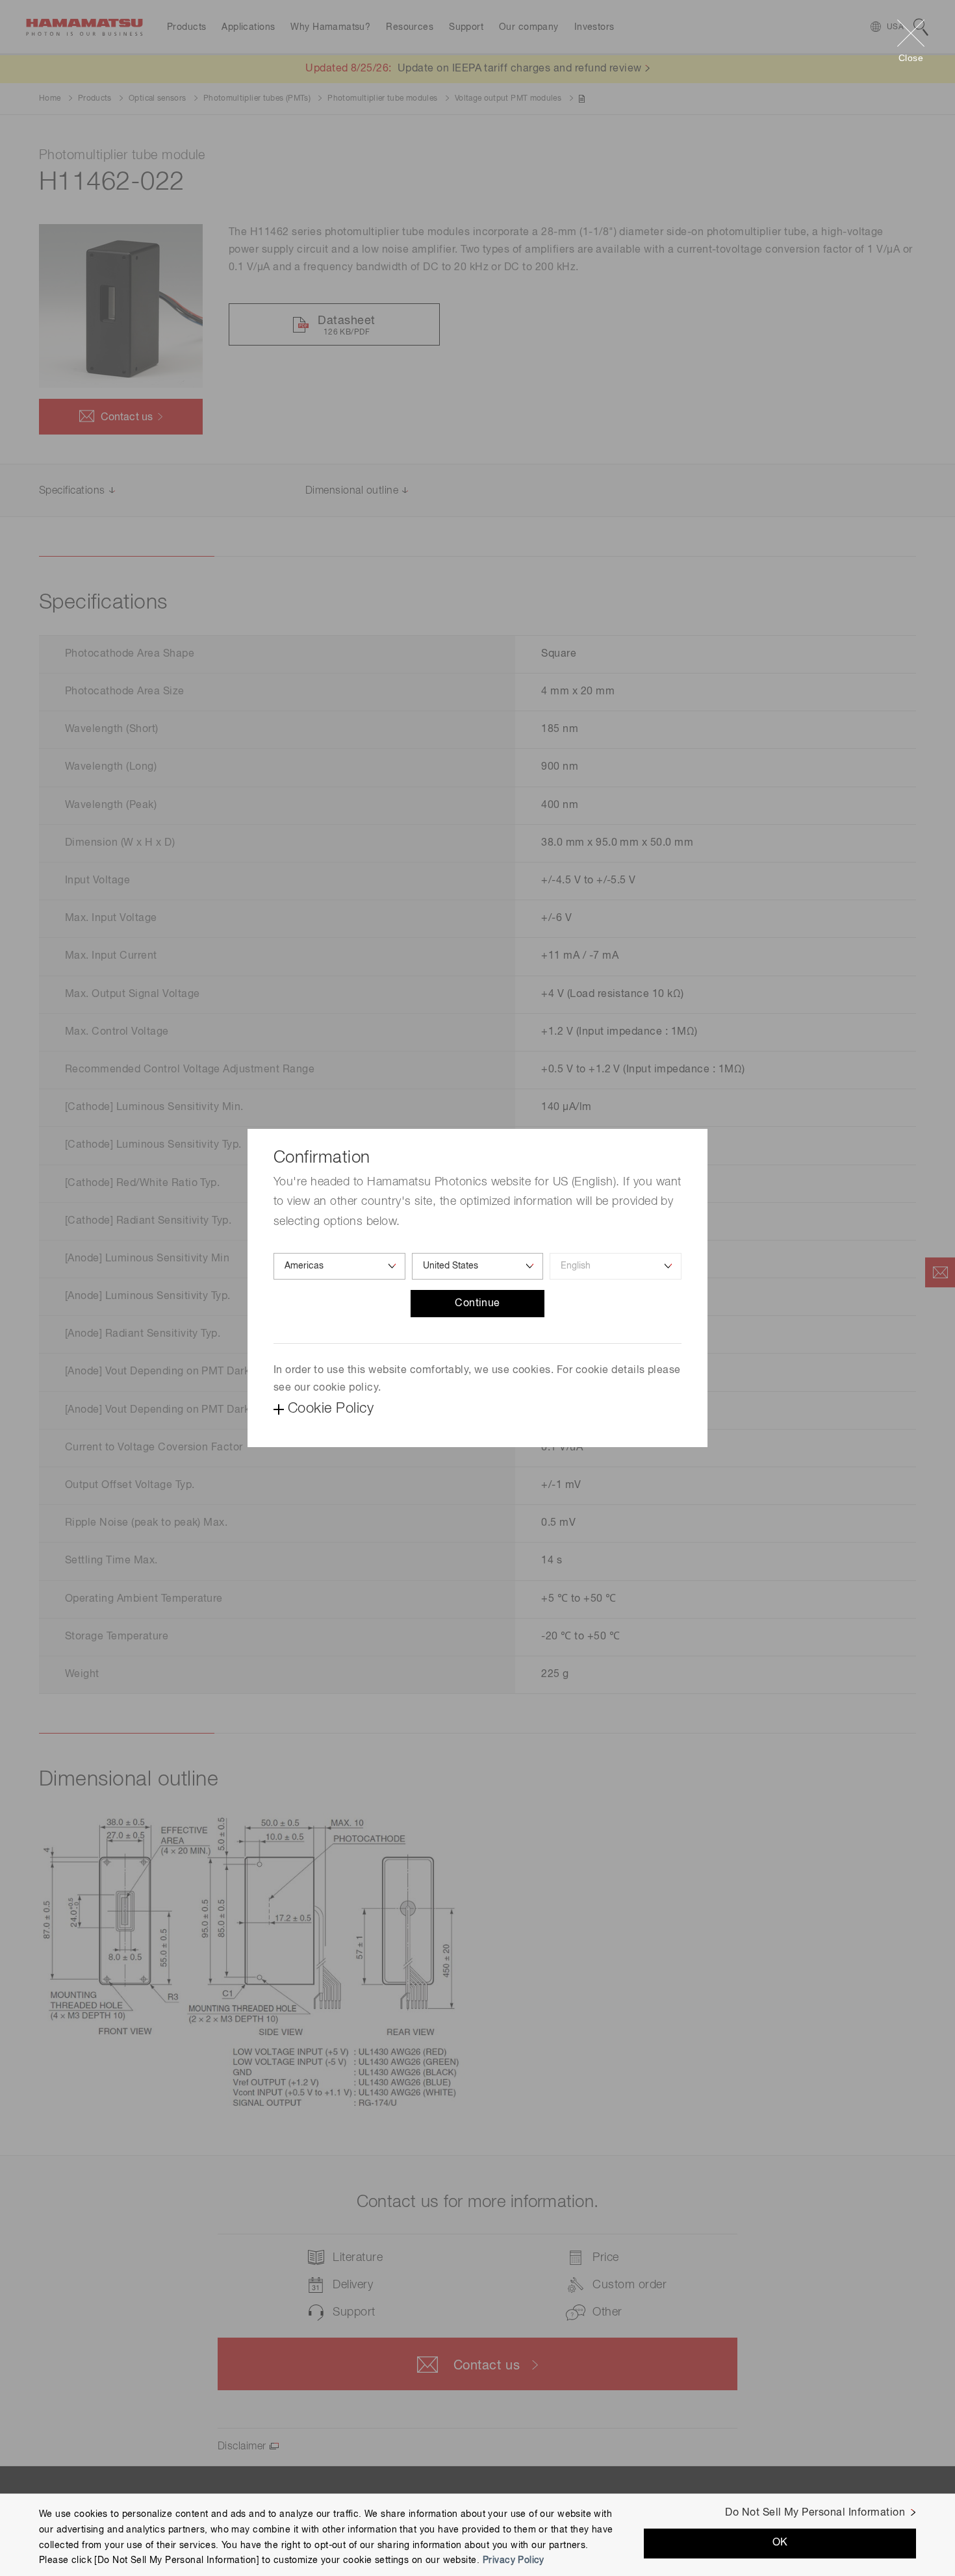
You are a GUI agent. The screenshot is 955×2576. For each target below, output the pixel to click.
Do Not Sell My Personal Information (815, 2513)
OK (780, 2543)
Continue (478, 1304)
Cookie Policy (331, 1409)
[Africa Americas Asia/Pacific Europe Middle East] (339, 1266)
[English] (616, 1266)
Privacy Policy (514, 2560)
